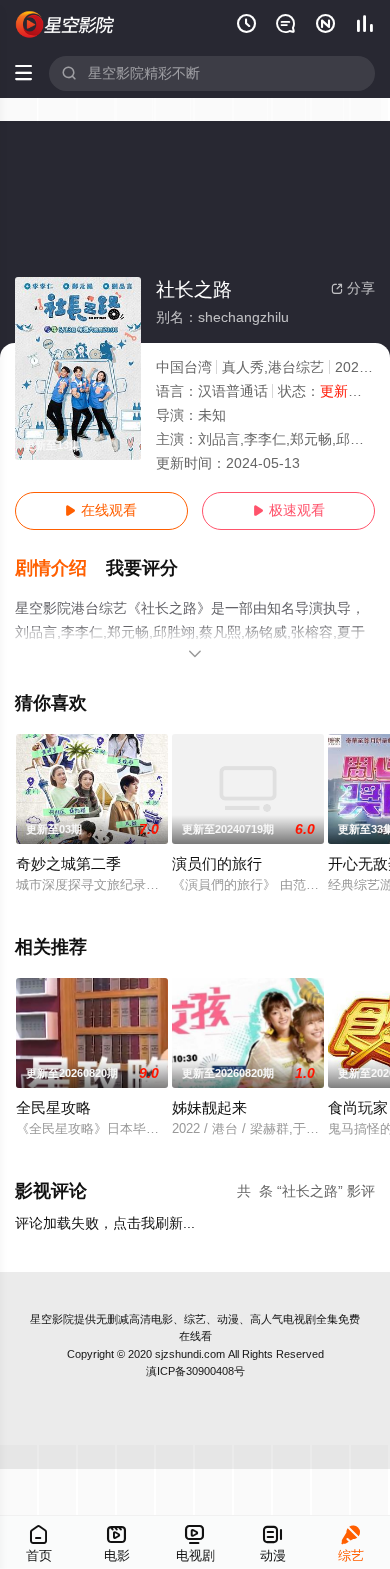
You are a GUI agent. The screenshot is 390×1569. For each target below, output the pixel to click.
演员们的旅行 (217, 864)
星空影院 (52, 1319)
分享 (353, 288)
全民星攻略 (53, 1108)
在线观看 (101, 510)
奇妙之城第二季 (68, 864)
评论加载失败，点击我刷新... (105, 1223)
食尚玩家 (358, 1108)
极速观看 (289, 510)
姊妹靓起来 (209, 1108)
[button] (61, 568)
